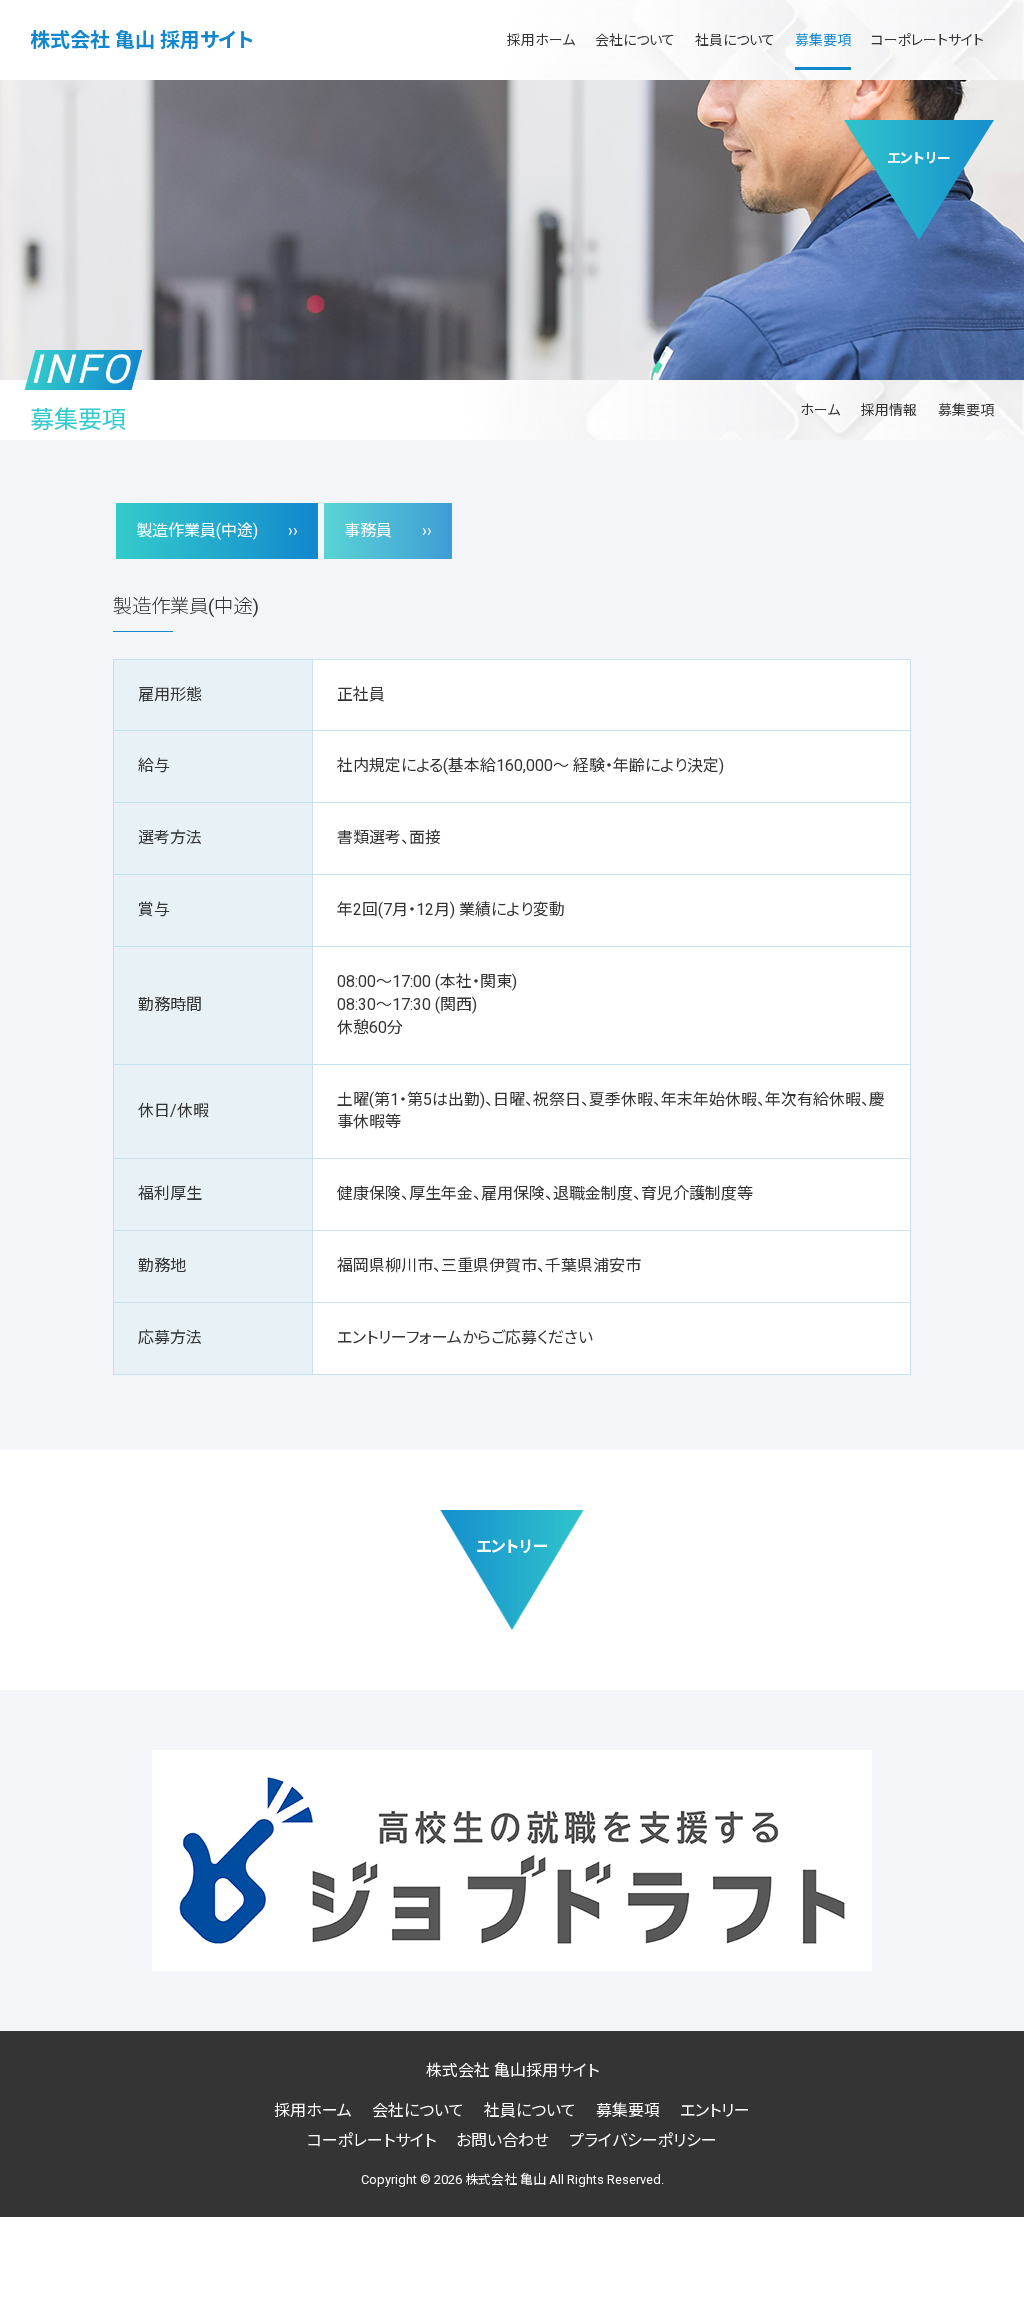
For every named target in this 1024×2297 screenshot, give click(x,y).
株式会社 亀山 (505, 2179)
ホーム (820, 410)
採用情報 (889, 410)
